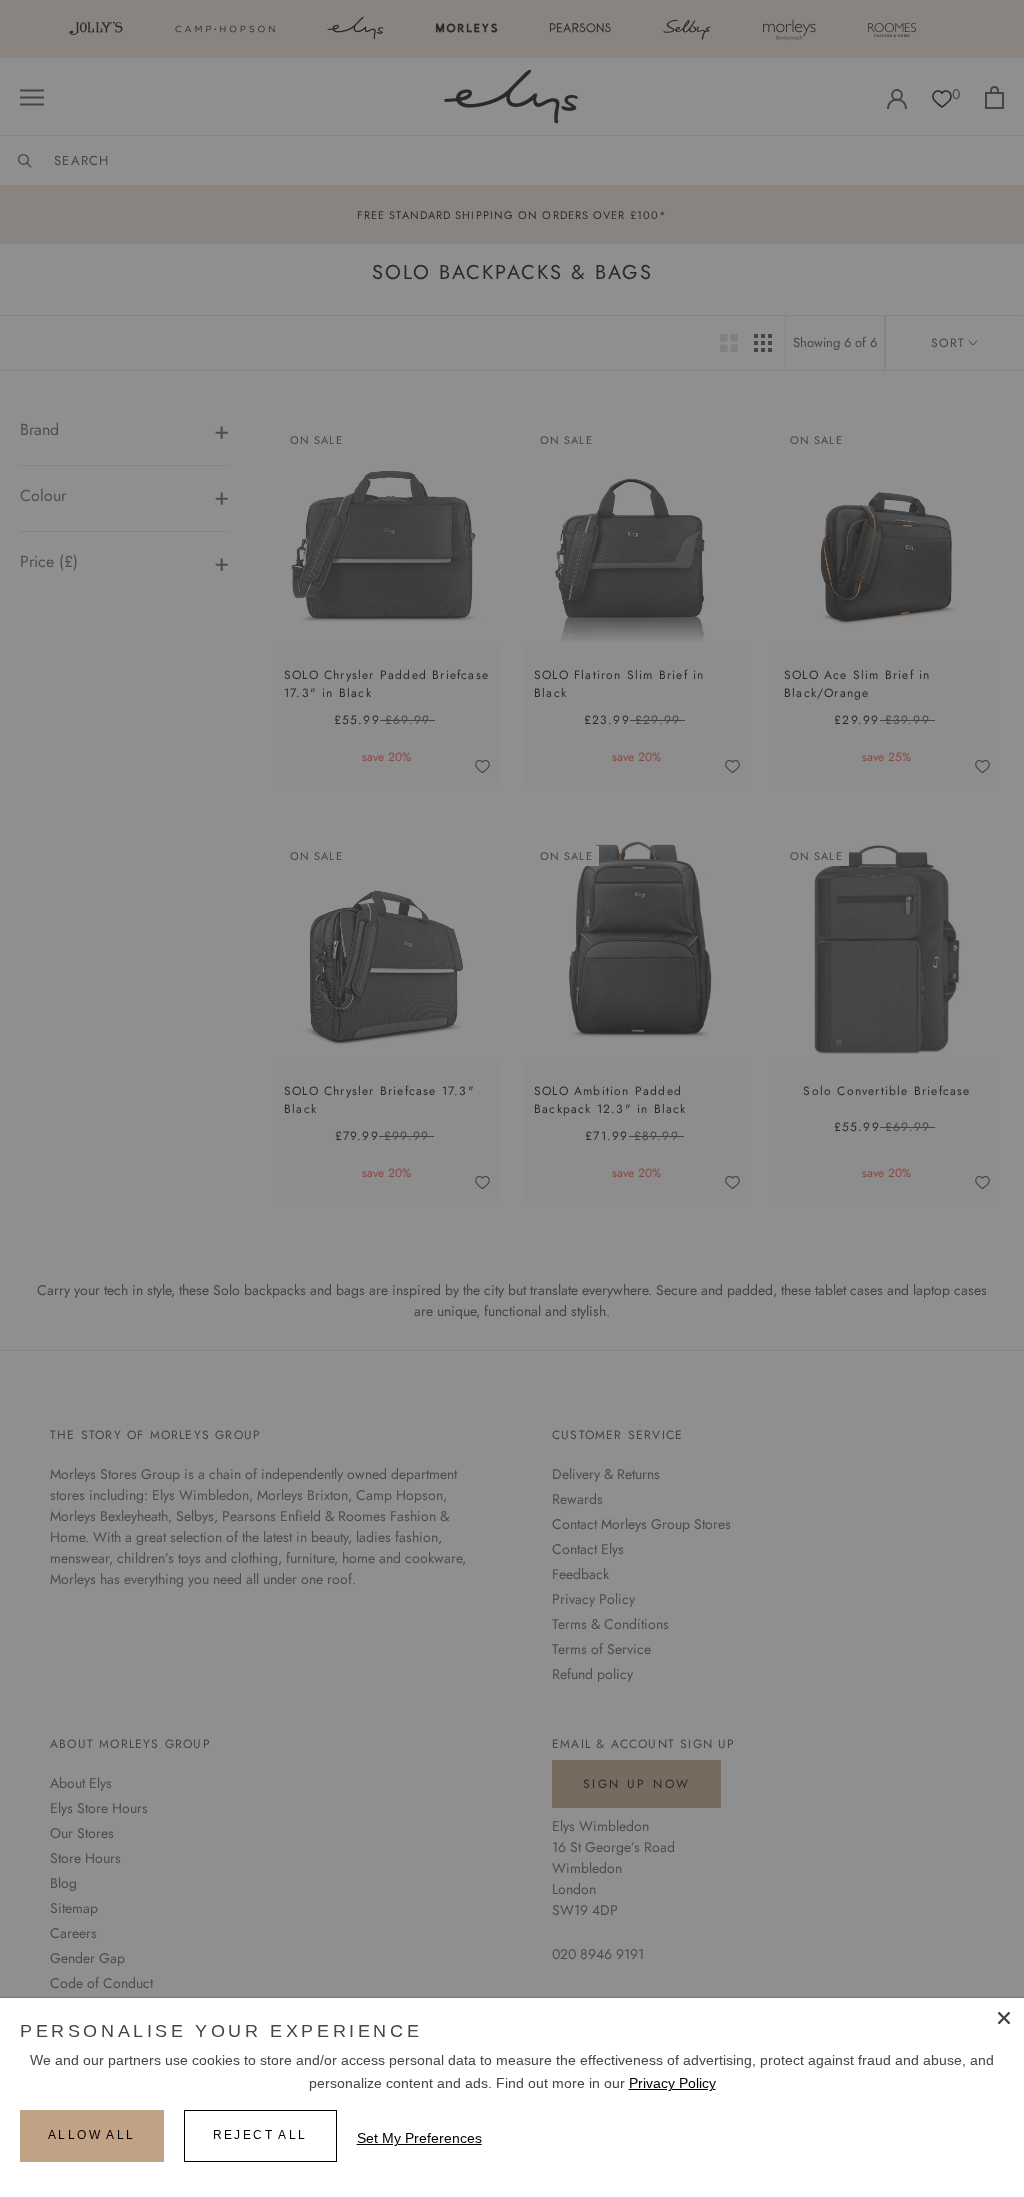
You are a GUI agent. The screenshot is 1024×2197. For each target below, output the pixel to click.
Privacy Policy (672, 2083)
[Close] (1004, 2018)
